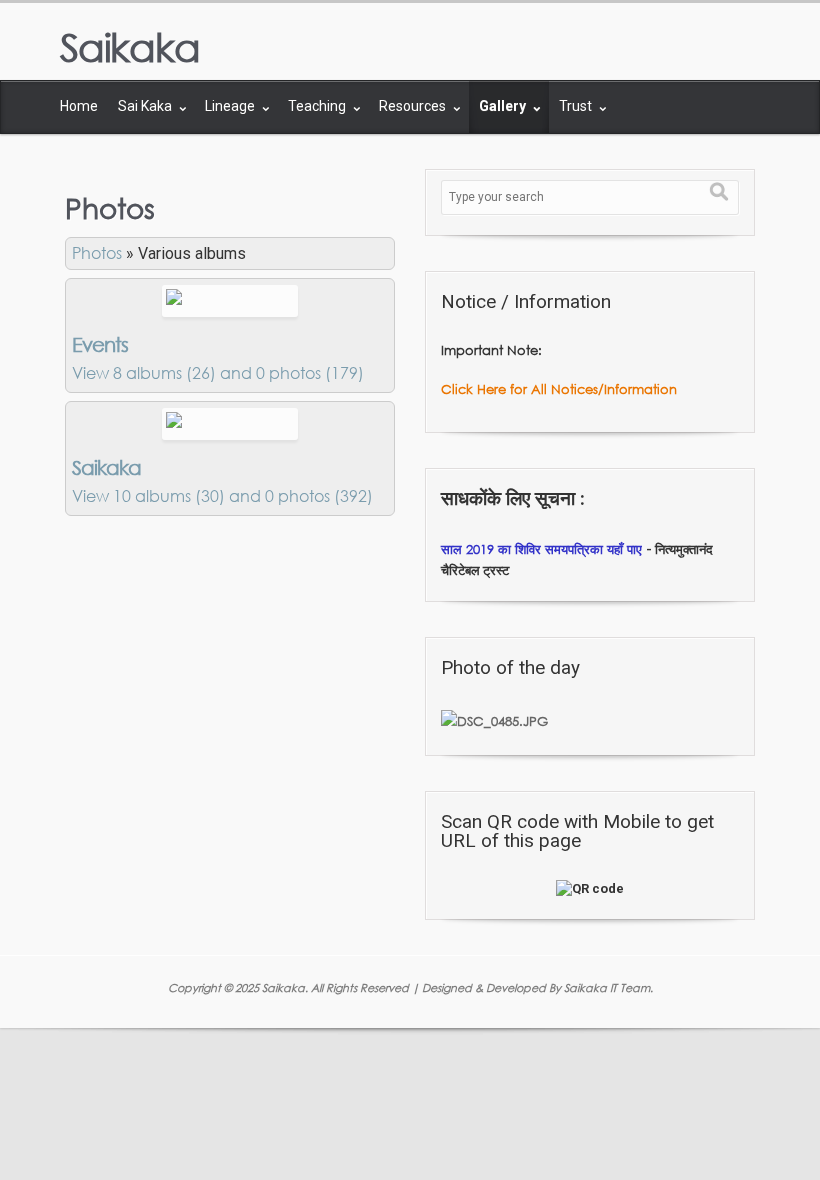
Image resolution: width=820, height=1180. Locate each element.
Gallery (504, 106)
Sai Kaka (146, 106)
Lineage (231, 106)
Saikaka (130, 47)
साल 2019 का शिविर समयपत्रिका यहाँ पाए (543, 549)
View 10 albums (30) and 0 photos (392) (222, 496)
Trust (577, 106)
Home (79, 106)
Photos (97, 253)
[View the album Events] (230, 299)
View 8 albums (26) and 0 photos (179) (218, 373)
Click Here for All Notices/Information (559, 389)
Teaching (318, 106)
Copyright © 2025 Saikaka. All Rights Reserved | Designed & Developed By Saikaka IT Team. (410, 987)
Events (100, 344)
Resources (414, 106)
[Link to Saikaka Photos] (230, 422)
